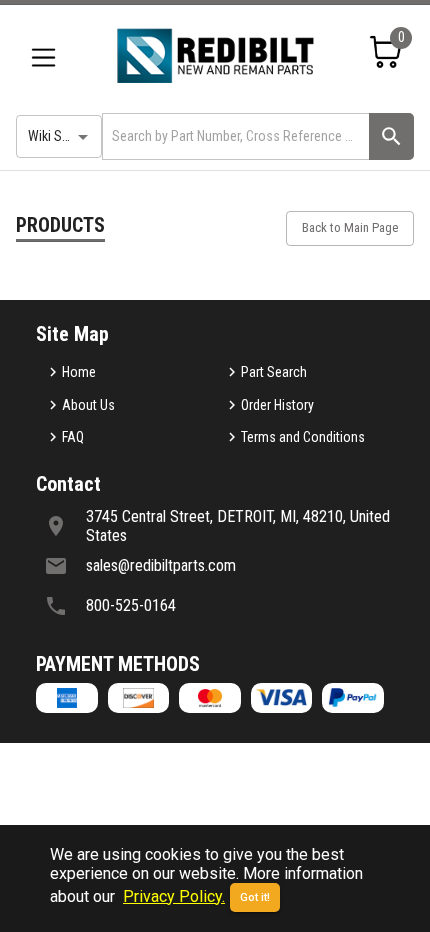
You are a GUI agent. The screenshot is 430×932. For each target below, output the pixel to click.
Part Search (274, 372)
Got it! (255, 897)
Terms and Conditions (303, 437)
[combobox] (234, 136)
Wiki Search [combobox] (61, 136)
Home (79, 372)
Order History (277, 405)
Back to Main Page (350, 227)
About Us (88, 405)
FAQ (73, 437)
